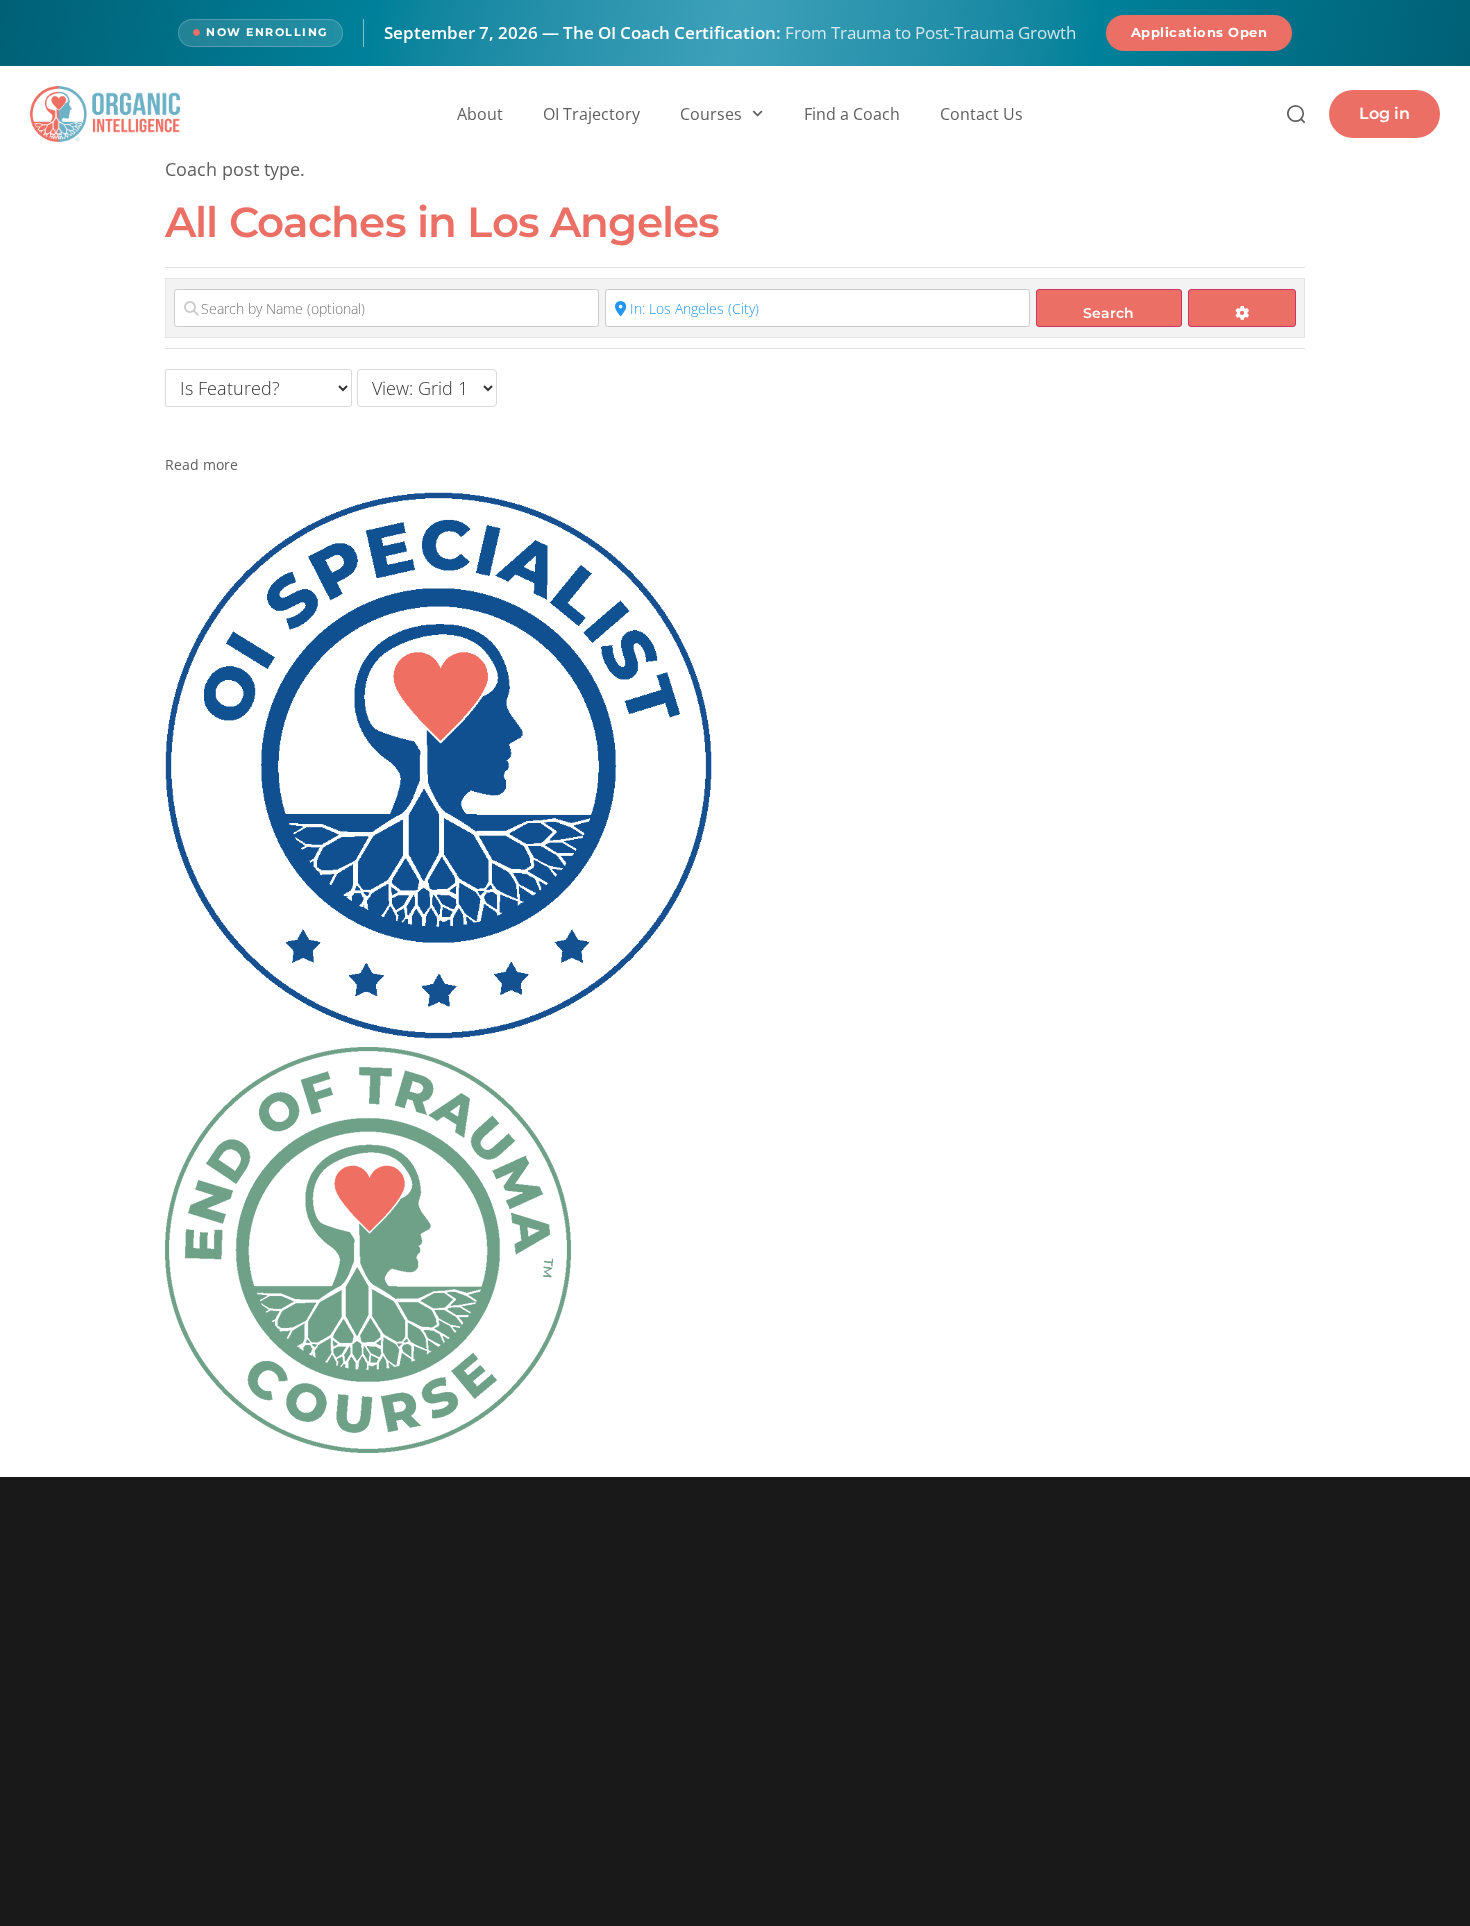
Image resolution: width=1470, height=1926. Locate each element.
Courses (711, 114)
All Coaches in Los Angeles (442, 222)
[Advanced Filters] (1242, 308)
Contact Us (981, 114)
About (480, 114)
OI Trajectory (591, 114)
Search (1108, 313)
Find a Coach (852, 114)
